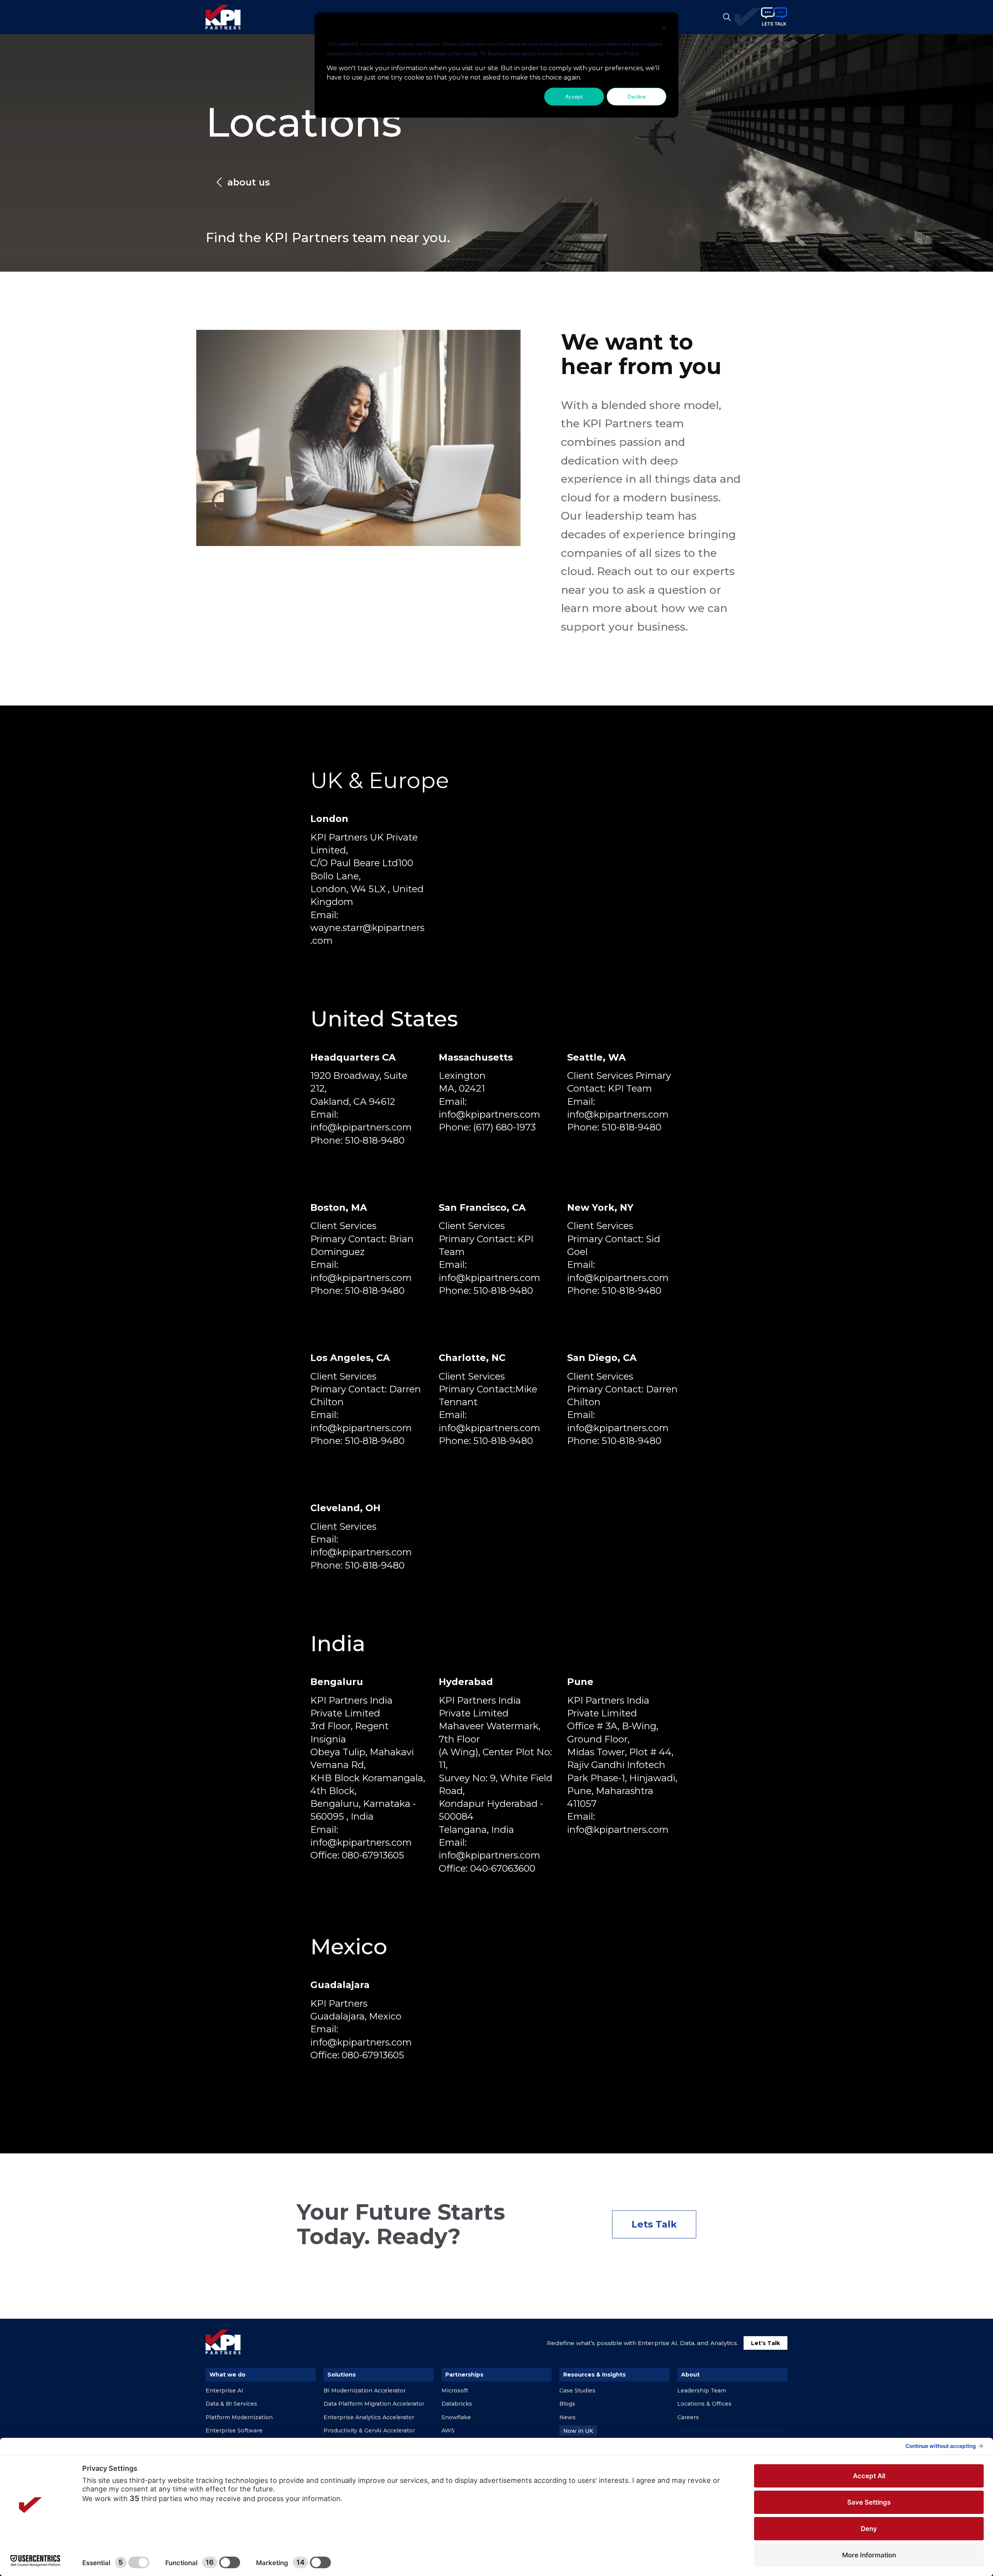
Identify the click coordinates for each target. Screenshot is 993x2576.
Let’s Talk (766, 2343)
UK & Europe (380, 780)
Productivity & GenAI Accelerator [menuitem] (369, 2430)
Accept (574, 96)
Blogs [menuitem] (567, 2404)
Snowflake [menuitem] (456, 2417)
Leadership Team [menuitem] (702, 2391)
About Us (249, 182)
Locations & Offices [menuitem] (704, 2404)
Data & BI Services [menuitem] (231, 2404)
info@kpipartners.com (361, 1127)
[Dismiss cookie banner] (664, 29)
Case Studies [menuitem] (577, 2391)
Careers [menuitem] (688, 2417)
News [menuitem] (567, 2417)
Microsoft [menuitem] (455, 2391)
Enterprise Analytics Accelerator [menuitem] (369, 2417)
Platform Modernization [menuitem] (239, 2417)
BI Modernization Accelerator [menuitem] (365, 2391)
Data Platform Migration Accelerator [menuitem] (374, 2404)
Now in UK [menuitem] (578, 2431)
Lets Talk (654, 2224)
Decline (637, 96)
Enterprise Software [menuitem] (234, 2430)
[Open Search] (727, 17)
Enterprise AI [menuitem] (224, 2391)
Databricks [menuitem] (457, 2404)
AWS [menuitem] (448, 2430)
